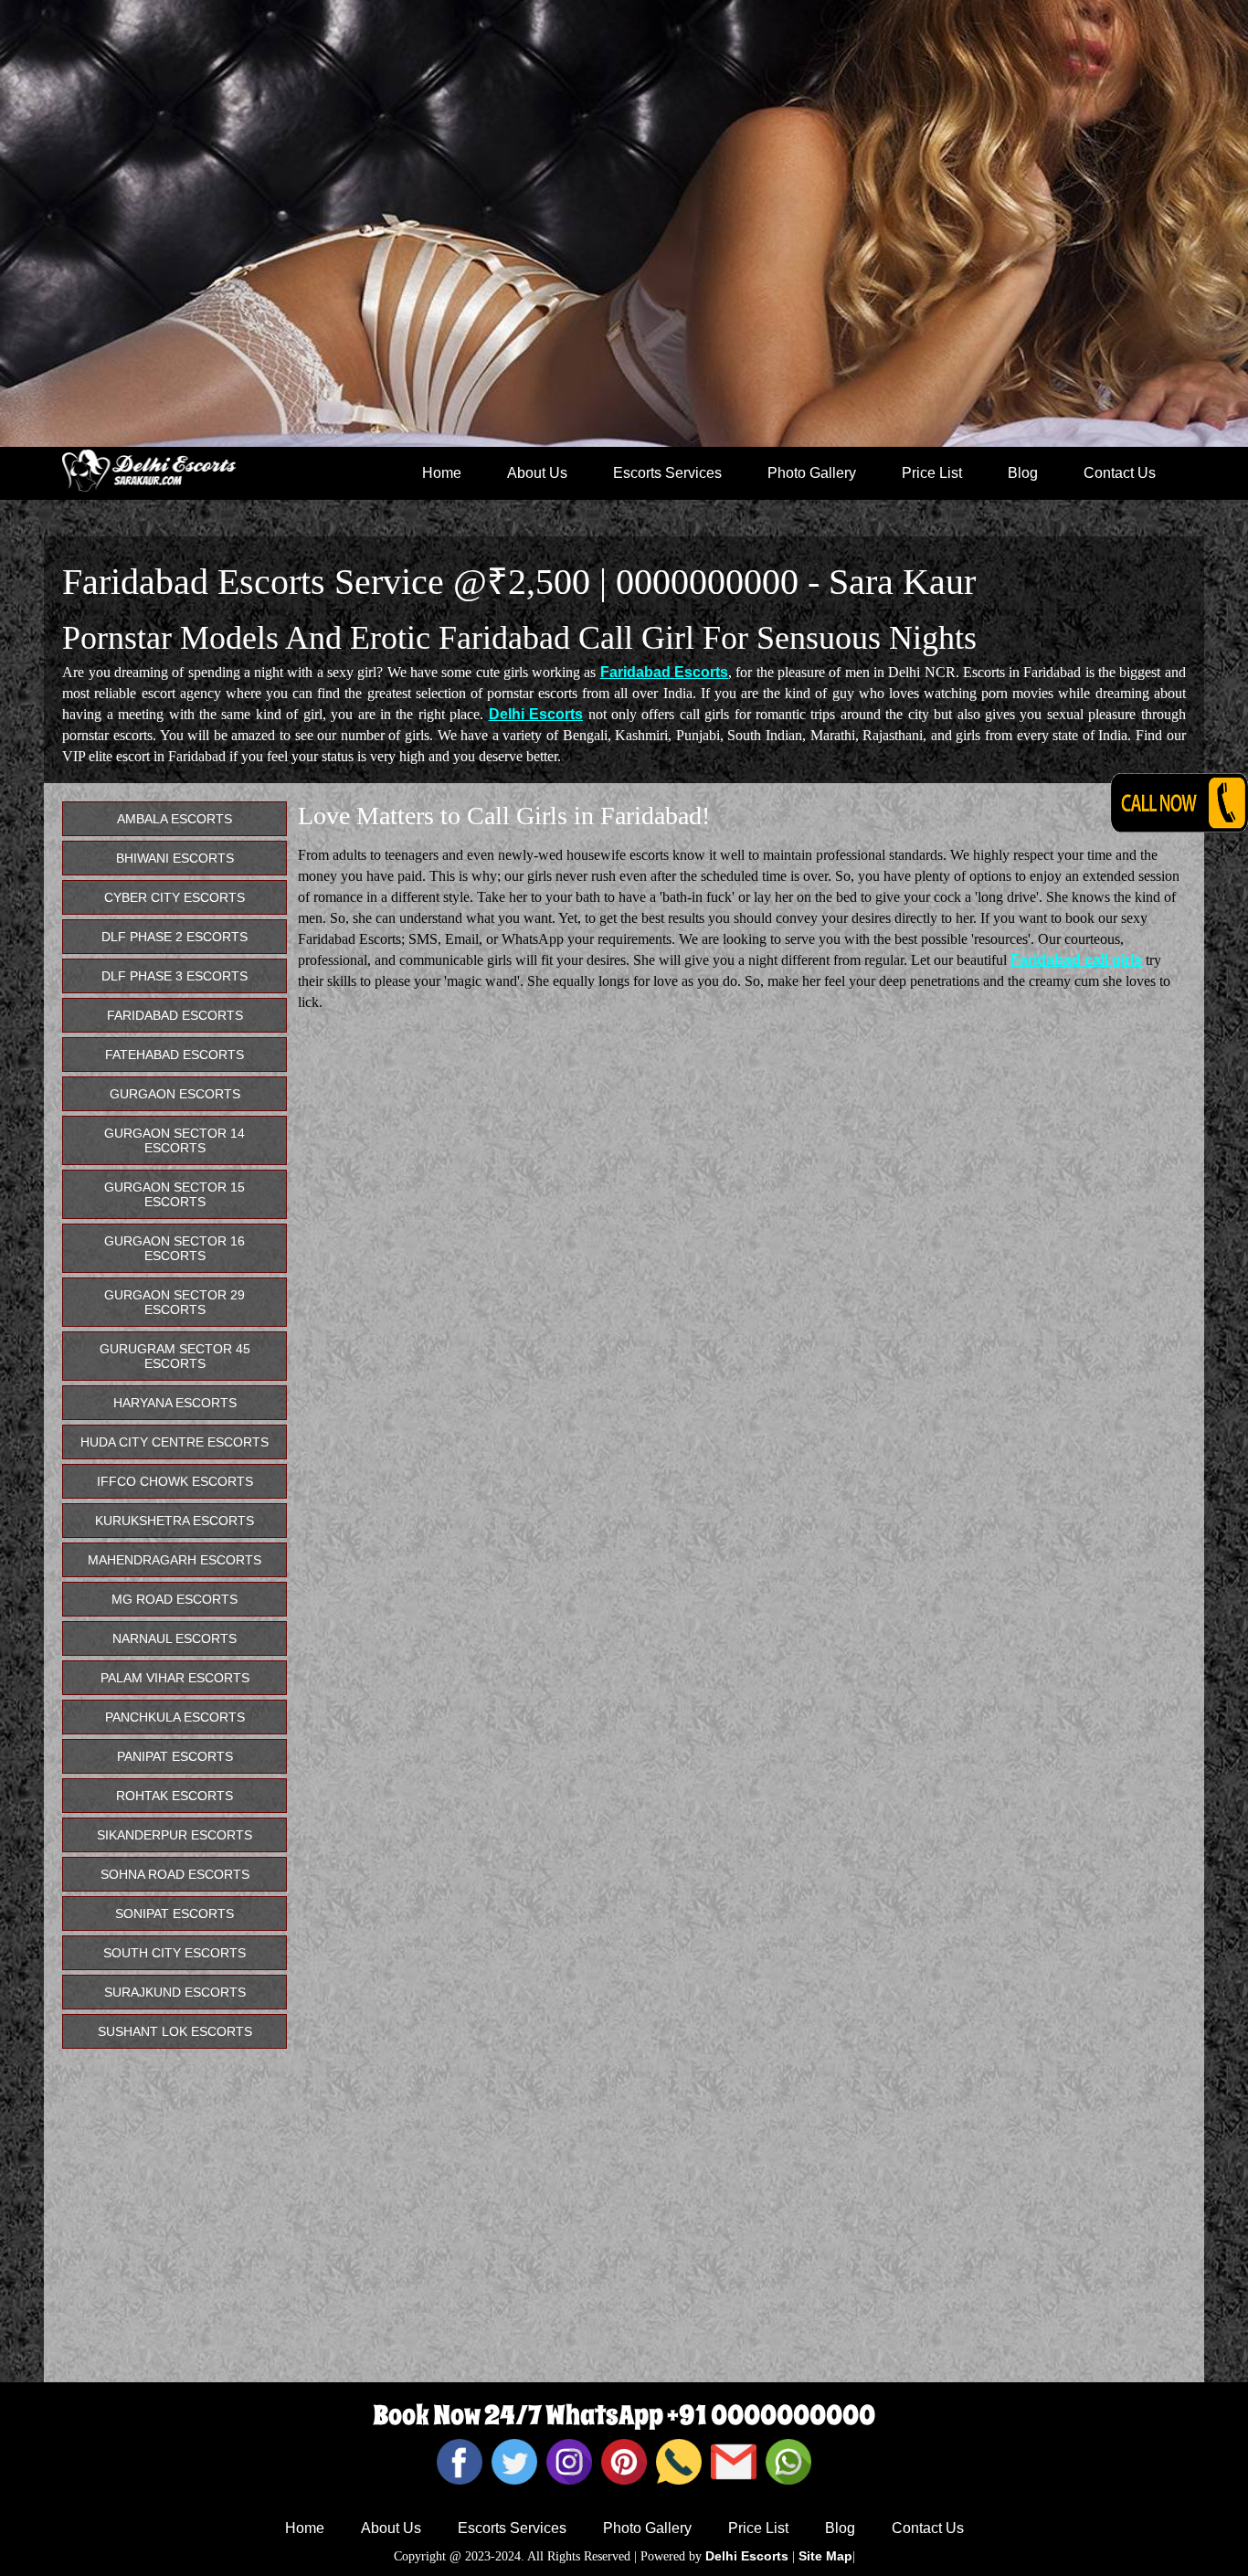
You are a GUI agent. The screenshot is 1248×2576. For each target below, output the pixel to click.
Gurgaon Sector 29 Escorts (175, 1302)
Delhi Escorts (536, 714)
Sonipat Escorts (175, 1913)
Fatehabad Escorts (175, 1055)
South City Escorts (175, 1953)
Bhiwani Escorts (175, 858)
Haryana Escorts (175, 1403)
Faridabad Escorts (664, 672)
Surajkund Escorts (175, 1992)
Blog (1023, 473)
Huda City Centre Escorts (175, 1442)
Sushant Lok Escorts (175, 2031)
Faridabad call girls (1076, 960)
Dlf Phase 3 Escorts (175, 976)
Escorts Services (667, 473)
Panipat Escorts (175, 1756)
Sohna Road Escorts (175, 1874)
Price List (932, 473)
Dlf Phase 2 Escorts (175, 937)
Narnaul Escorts (175, 1638)
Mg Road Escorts (175, 1599)
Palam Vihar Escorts (175, 1678)
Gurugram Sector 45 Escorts (175, 1356)
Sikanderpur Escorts (175, 1835)
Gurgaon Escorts (175, 1094)
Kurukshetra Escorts (175, 1521)
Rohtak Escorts (175, 1796)
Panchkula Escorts (175, 1717)
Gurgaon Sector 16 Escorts (175, 1248)
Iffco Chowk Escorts (175, 1481)
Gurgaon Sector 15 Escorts (175, 1194)
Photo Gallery (812, 473)
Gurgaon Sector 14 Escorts (175, 1140)
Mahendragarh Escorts (175, 1560)
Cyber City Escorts (175, 897)
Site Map (825, 2556)
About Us (537, 473)
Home (442, 473)
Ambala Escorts (175, 819)
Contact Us (1120, 473)
